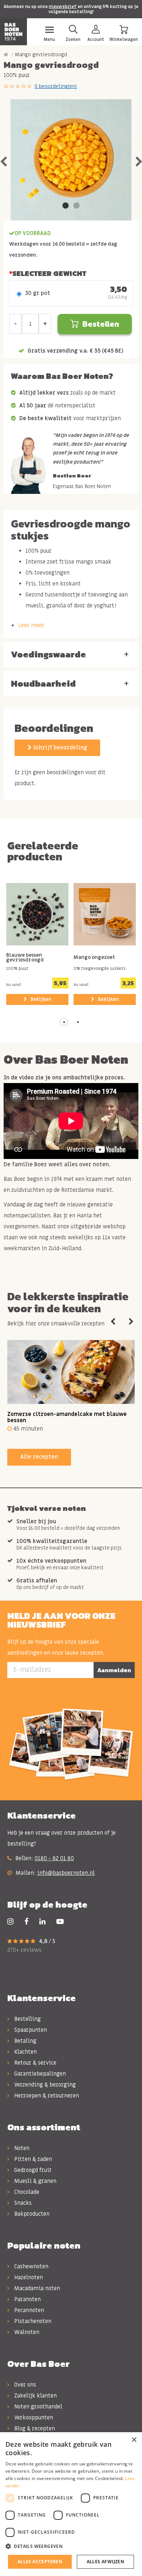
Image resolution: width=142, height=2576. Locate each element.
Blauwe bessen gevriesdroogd (25, 958)
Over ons (24, 2385)
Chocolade (26, 2192)
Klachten (25, 2052)
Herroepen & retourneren (46, 2096)
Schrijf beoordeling (59, 748)
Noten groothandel (38, 2407)
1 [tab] (66, 206)
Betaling (25, 2041)
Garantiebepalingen (39, 2074)
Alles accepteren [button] (40, 2562)
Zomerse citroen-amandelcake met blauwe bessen (67, 1417)
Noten (21, 2148)
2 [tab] (76, 206)
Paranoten (27, 2299)
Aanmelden (114, 1670)
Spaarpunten (30, 2030)
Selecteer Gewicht (49, 273)
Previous (113, 1322)
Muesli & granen (35, 2181)
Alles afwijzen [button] (106, 2562)
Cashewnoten (31, 2266)
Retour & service (35, 2063)
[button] (64, 1022)
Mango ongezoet (94, 958)
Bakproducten (31, 2214)
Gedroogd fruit (32, 2170)
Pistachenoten (32, 2321)
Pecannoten (28, 2310)
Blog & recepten (34, 2429)
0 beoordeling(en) (56, 86)
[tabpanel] (71, 160)
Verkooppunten (33, 2418)
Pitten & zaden (32, 2159)
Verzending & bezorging (44, 2085)
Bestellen (101, 324)
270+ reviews (24, 1950)
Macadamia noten (36, 2288)
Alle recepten (39, 1457)
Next (131, 1322)
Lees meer (31, 625)
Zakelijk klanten (35, 2396)
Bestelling (27, 2019)
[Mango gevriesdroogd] (71, 160)
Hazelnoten (28, 2277)
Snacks (22, 2203)
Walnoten (26, 2332)
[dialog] (71, 2504)
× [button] (134, 2440)
